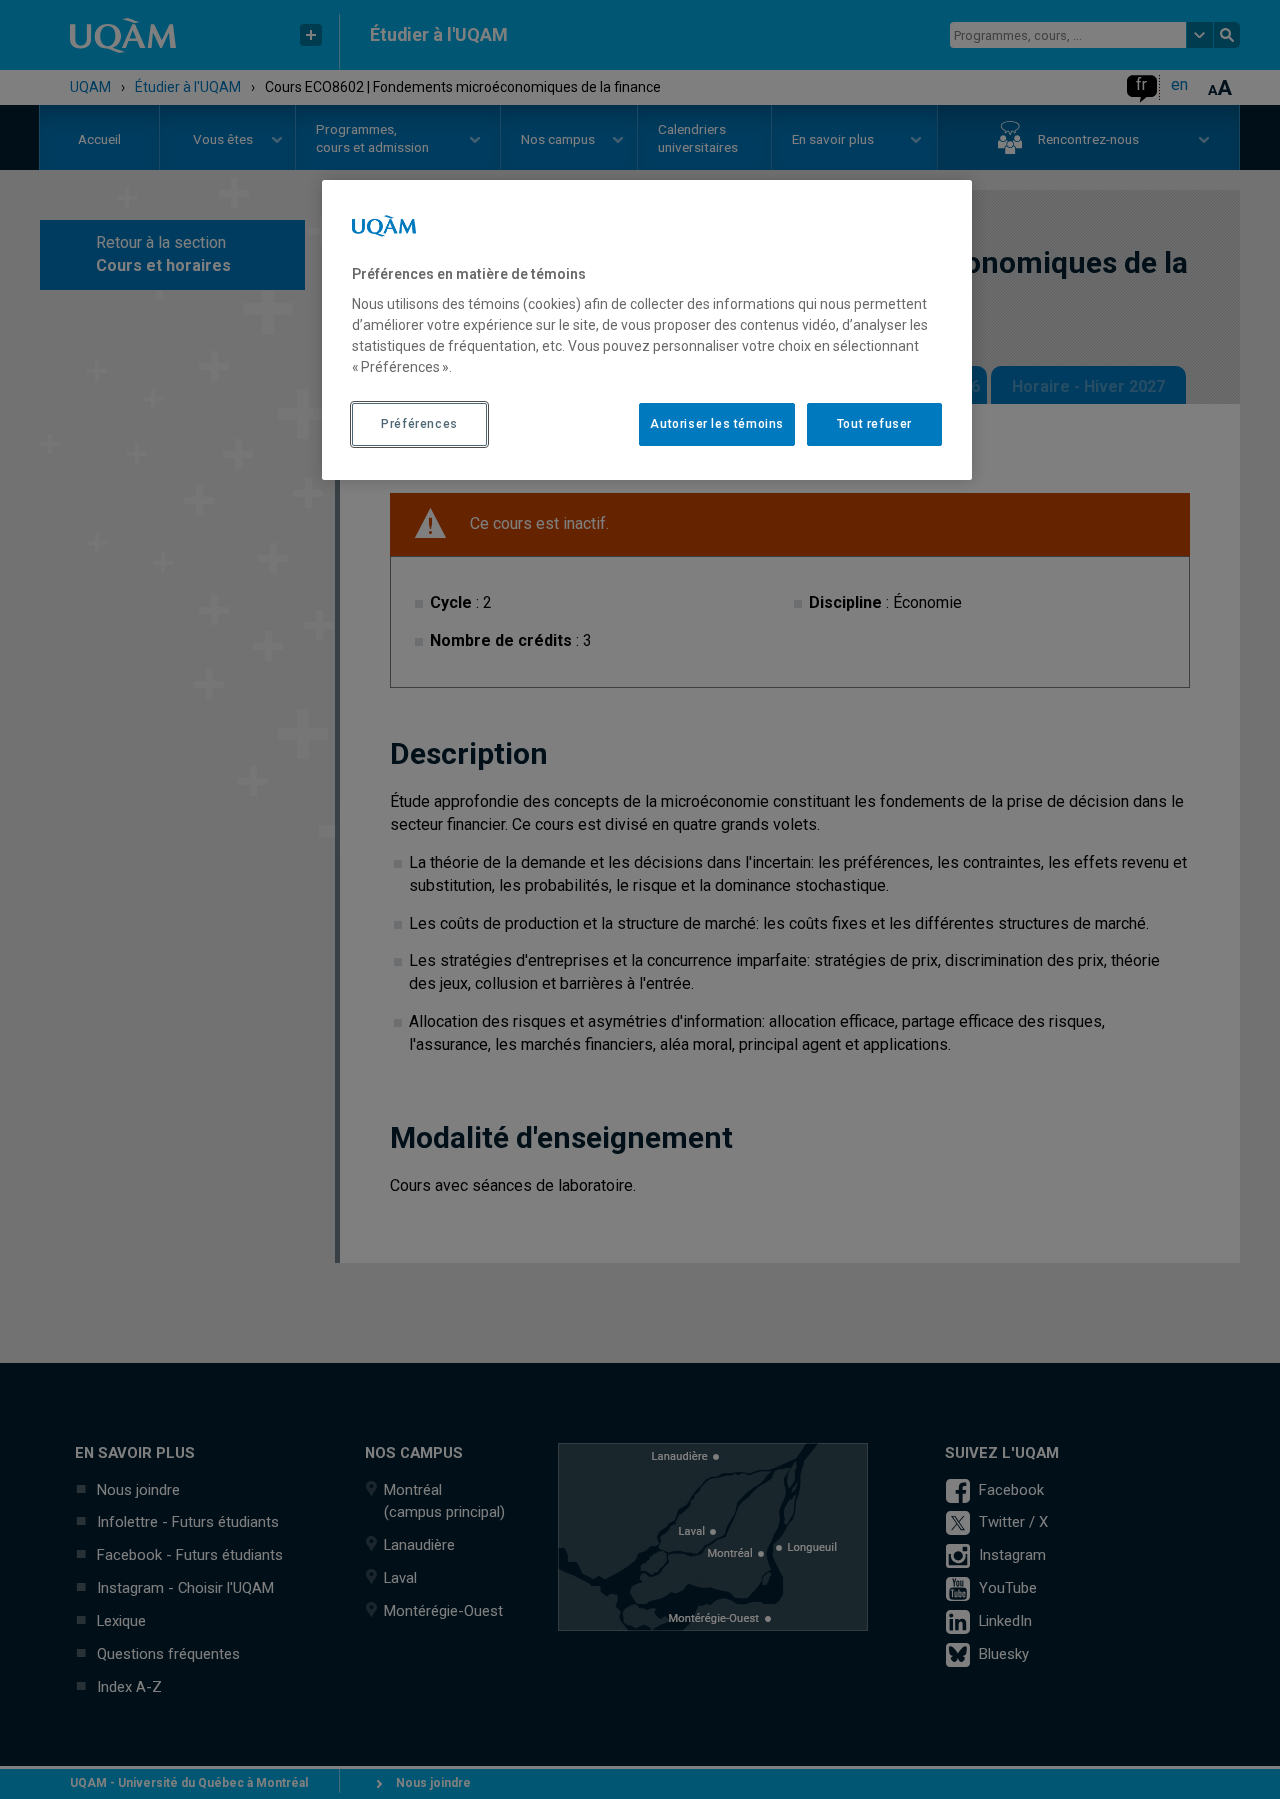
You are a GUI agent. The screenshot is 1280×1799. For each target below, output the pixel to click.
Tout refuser (874, 424)
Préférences (419, 424)
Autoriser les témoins (717, 424)
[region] (647, 330)
